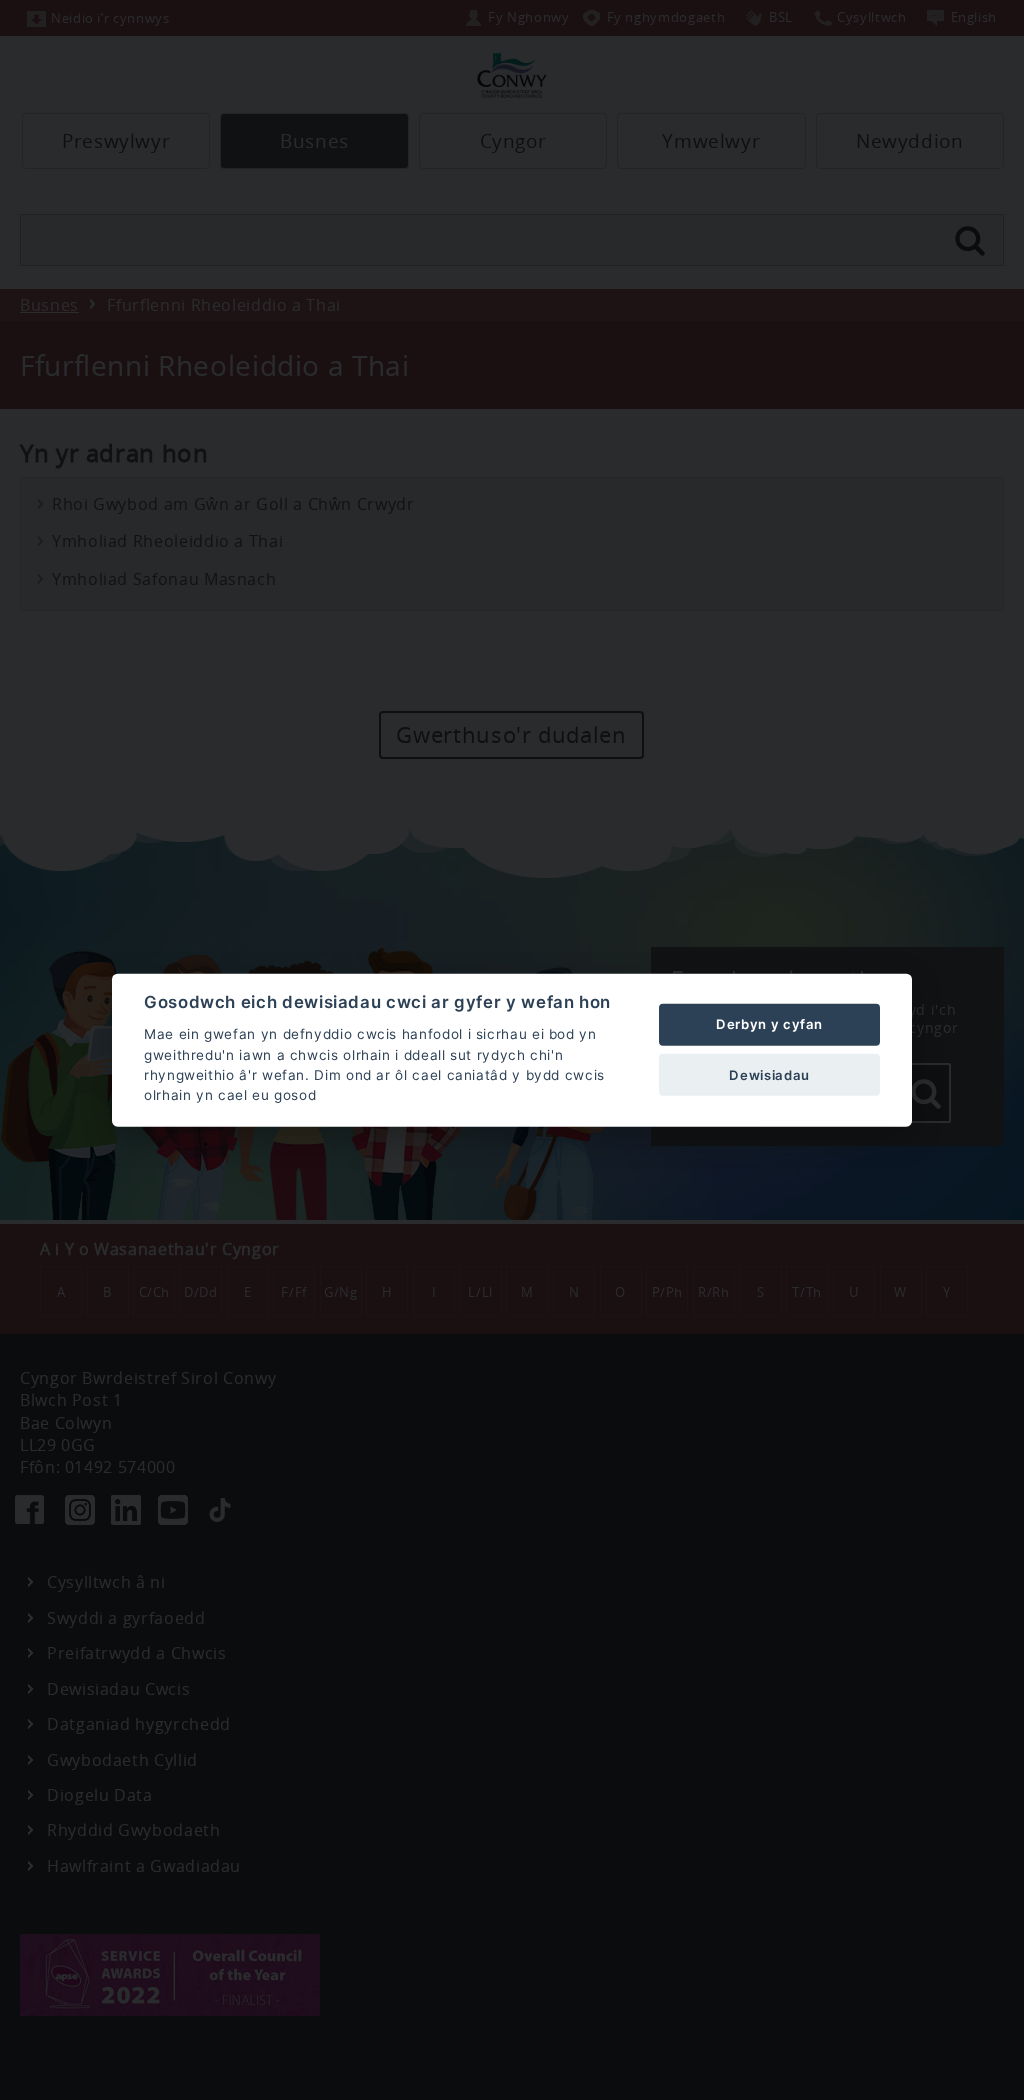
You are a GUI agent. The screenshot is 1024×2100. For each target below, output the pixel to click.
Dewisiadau (769, 1074)
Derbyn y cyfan (769, 1024)
